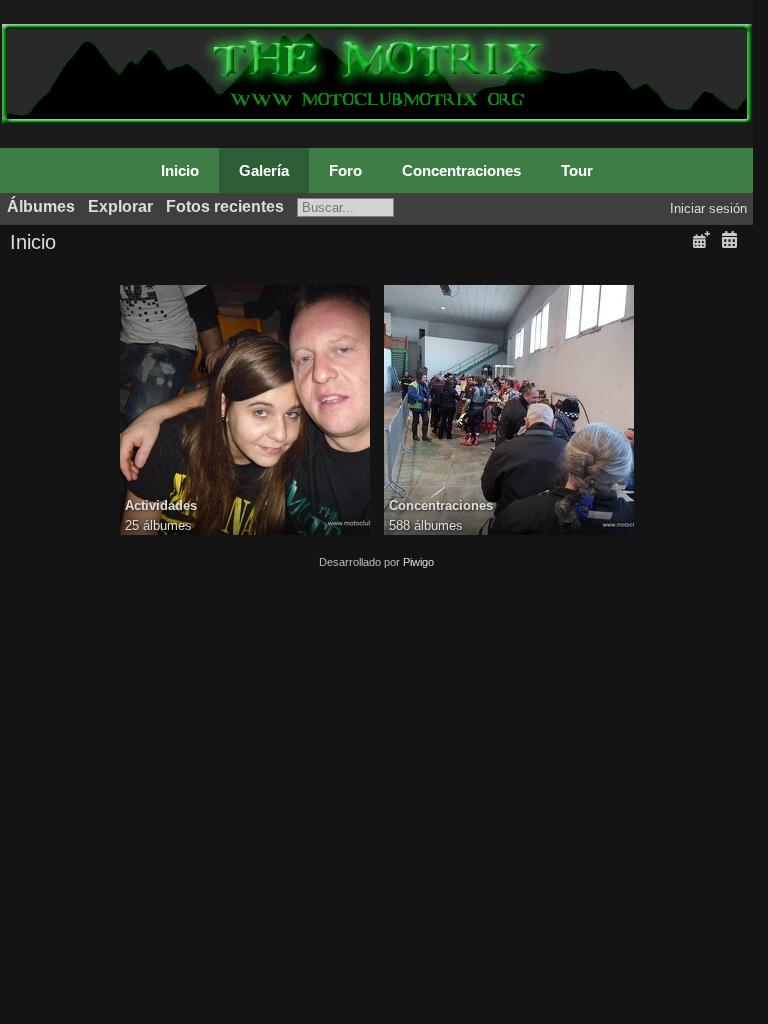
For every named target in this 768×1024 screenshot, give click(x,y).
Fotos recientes (225, 206)
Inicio (180, 170)
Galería (264, 170)
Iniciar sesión (708, 208)
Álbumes (41, 206)
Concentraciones (461, 170)
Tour (577, 170)
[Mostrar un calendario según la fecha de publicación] (701, 240)
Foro (345, 170)
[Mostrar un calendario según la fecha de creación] (729, 240)
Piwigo (418, 562)
